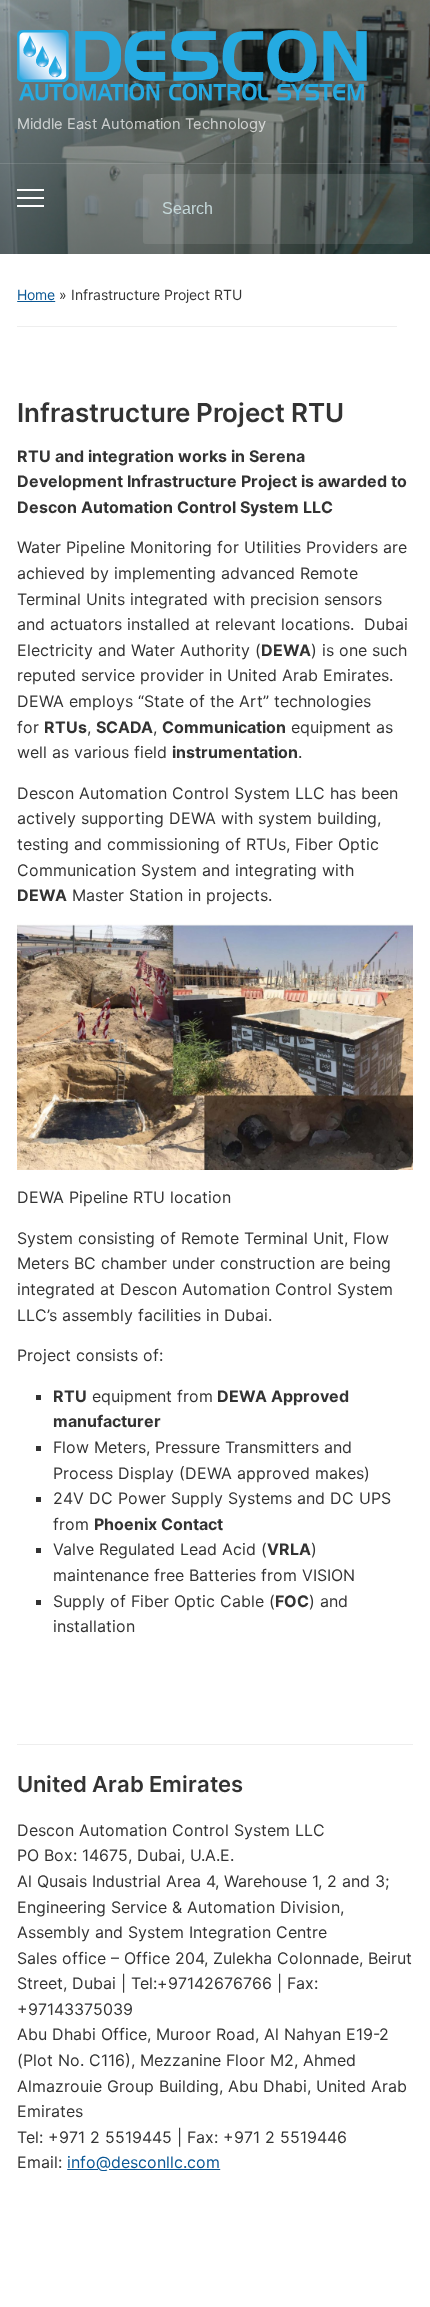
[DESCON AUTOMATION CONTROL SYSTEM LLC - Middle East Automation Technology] (192, 66)
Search (381, 209)
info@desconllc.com (143, 2162)
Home (36, 294)
